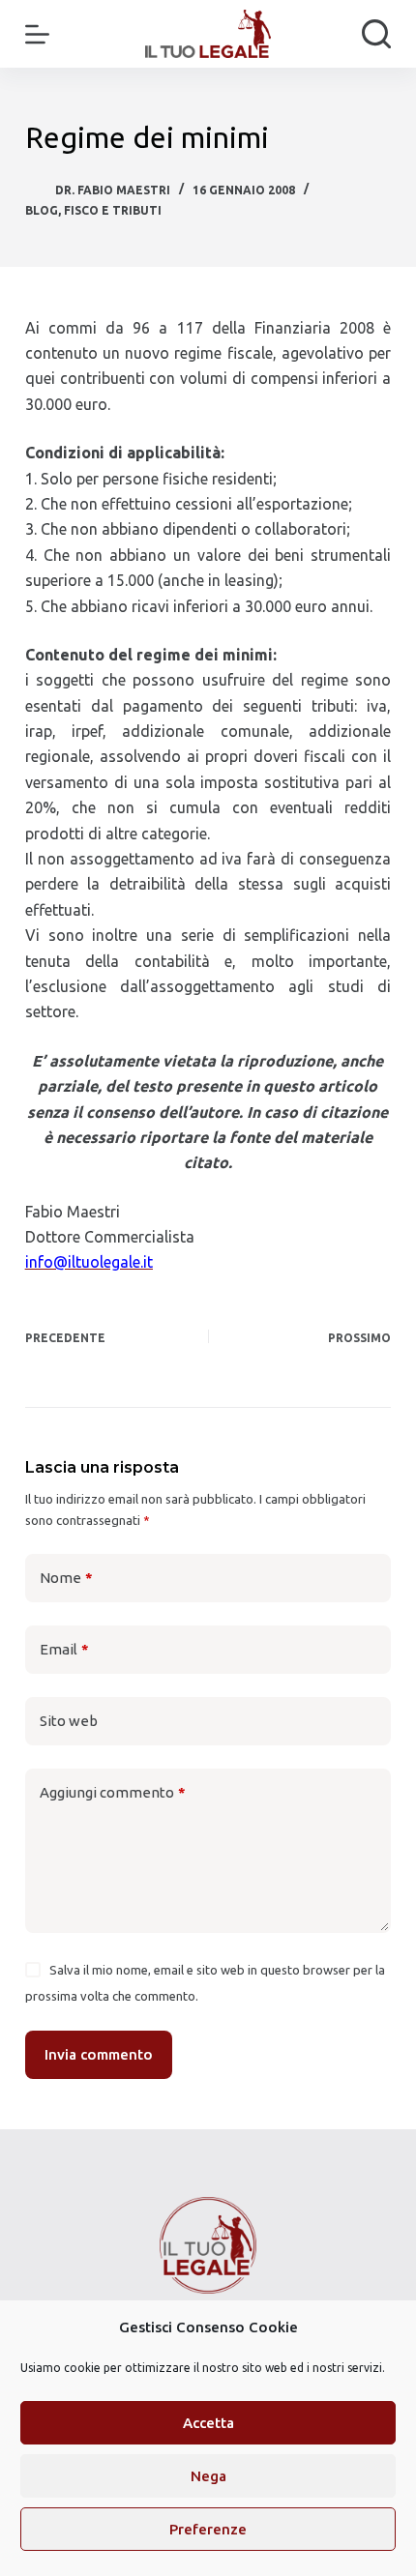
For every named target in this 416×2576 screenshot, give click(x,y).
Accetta (208, 2423)
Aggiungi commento (113, 1792)
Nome (66, 1578)
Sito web (69, 1721)
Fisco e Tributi (113, 210)
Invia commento (99, 2054)
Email (64, 1649)
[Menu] (37, 34)
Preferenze (208, 2529)
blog (42, 210)
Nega (208, 2476)
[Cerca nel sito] (376, 34)
